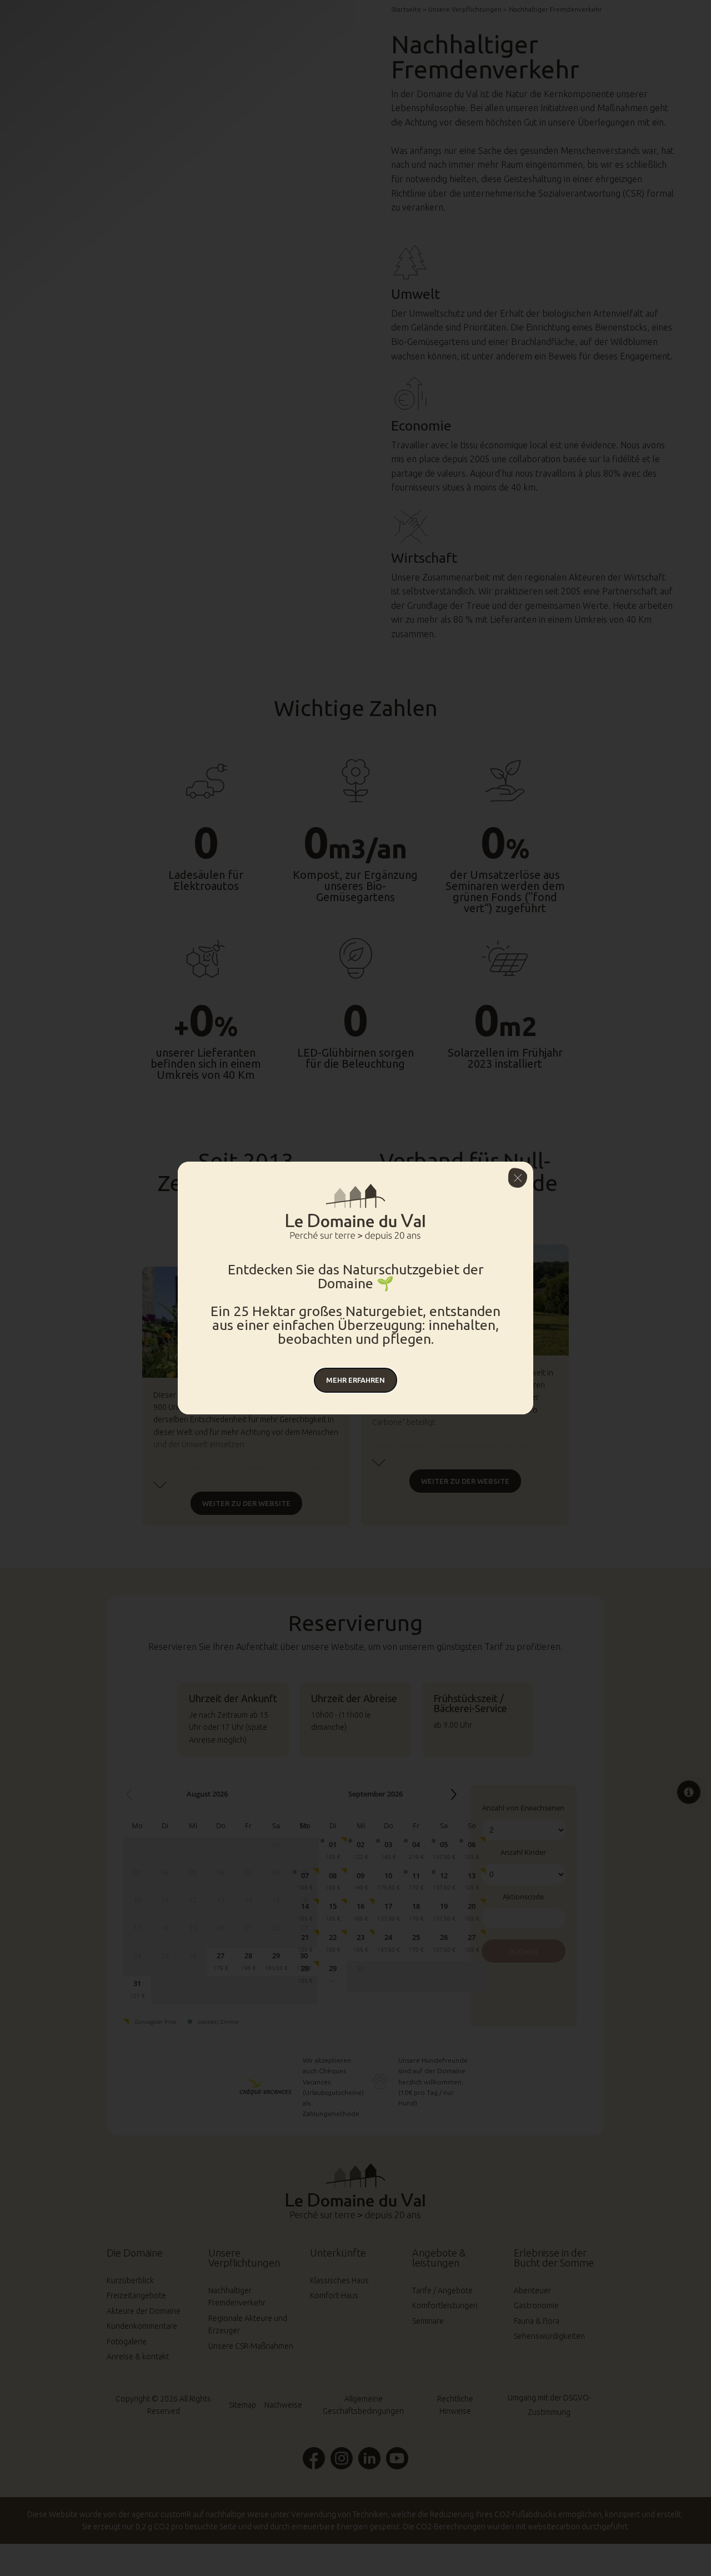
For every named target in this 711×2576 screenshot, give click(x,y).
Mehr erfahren (355, 1380)
